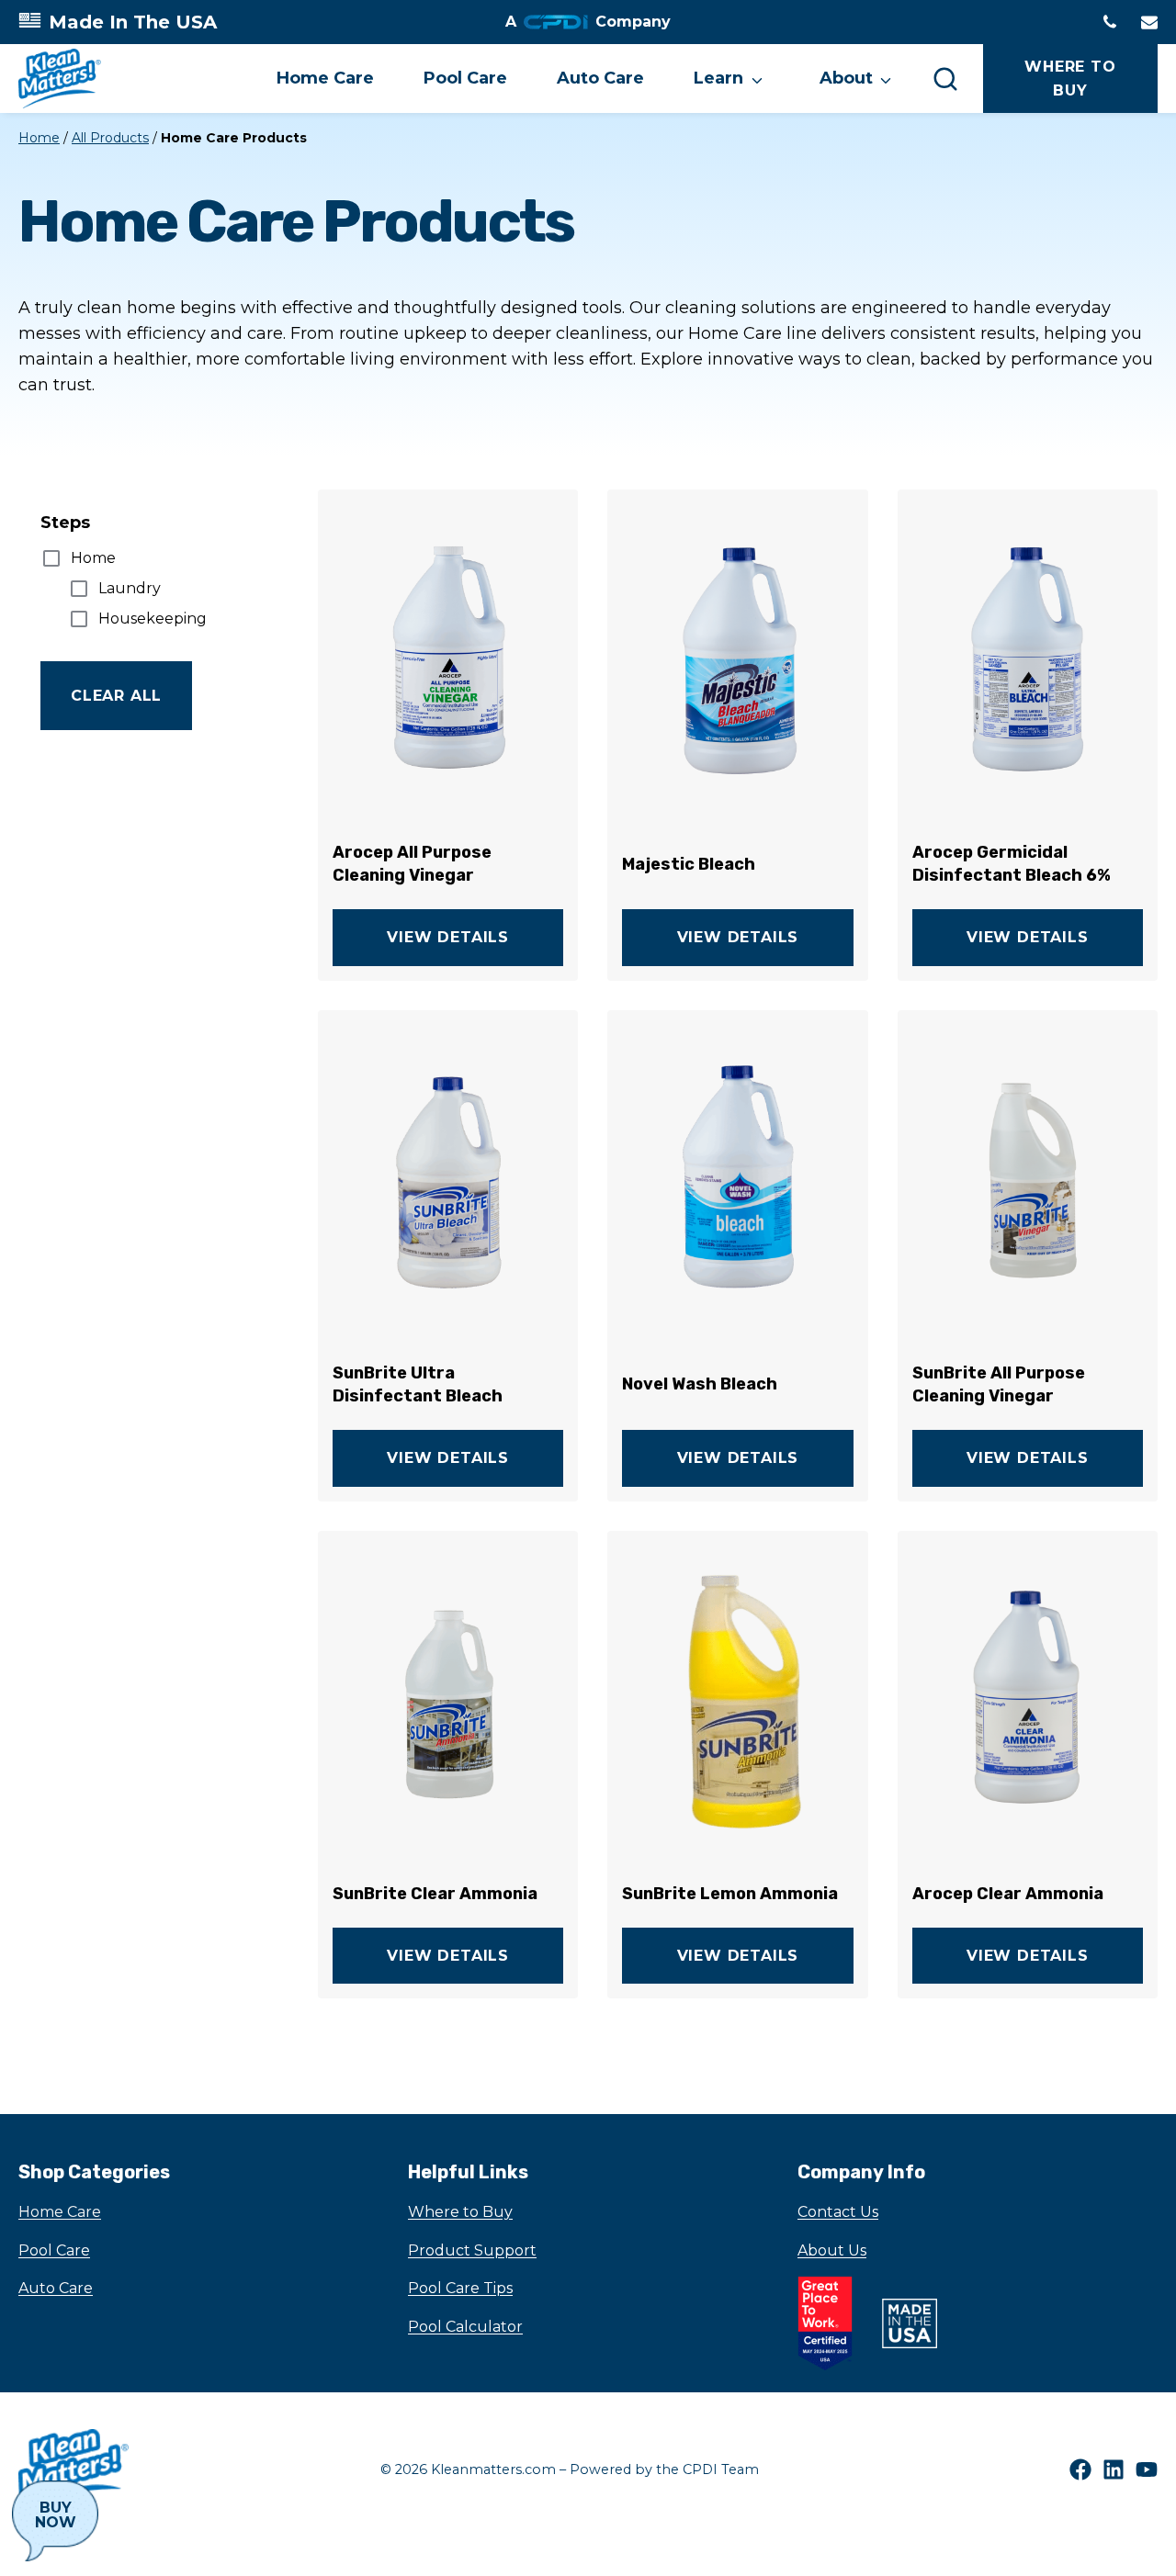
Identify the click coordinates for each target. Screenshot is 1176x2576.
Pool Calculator (465, 2327)
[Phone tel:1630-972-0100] (1110, 22)
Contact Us (838, 2212)
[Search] (945, 78)
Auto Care (600, 78)
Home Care (325, 78)
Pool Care (465, 78)
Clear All (116, 696)
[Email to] (1149, 22)
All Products (110, 138)
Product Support (472, 2250)
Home (39, 138)
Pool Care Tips (460, 2288)
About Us (832, 2250)
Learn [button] (718, 78)
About (846, 78)
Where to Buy (460, 2212)
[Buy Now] (55, 2521)
